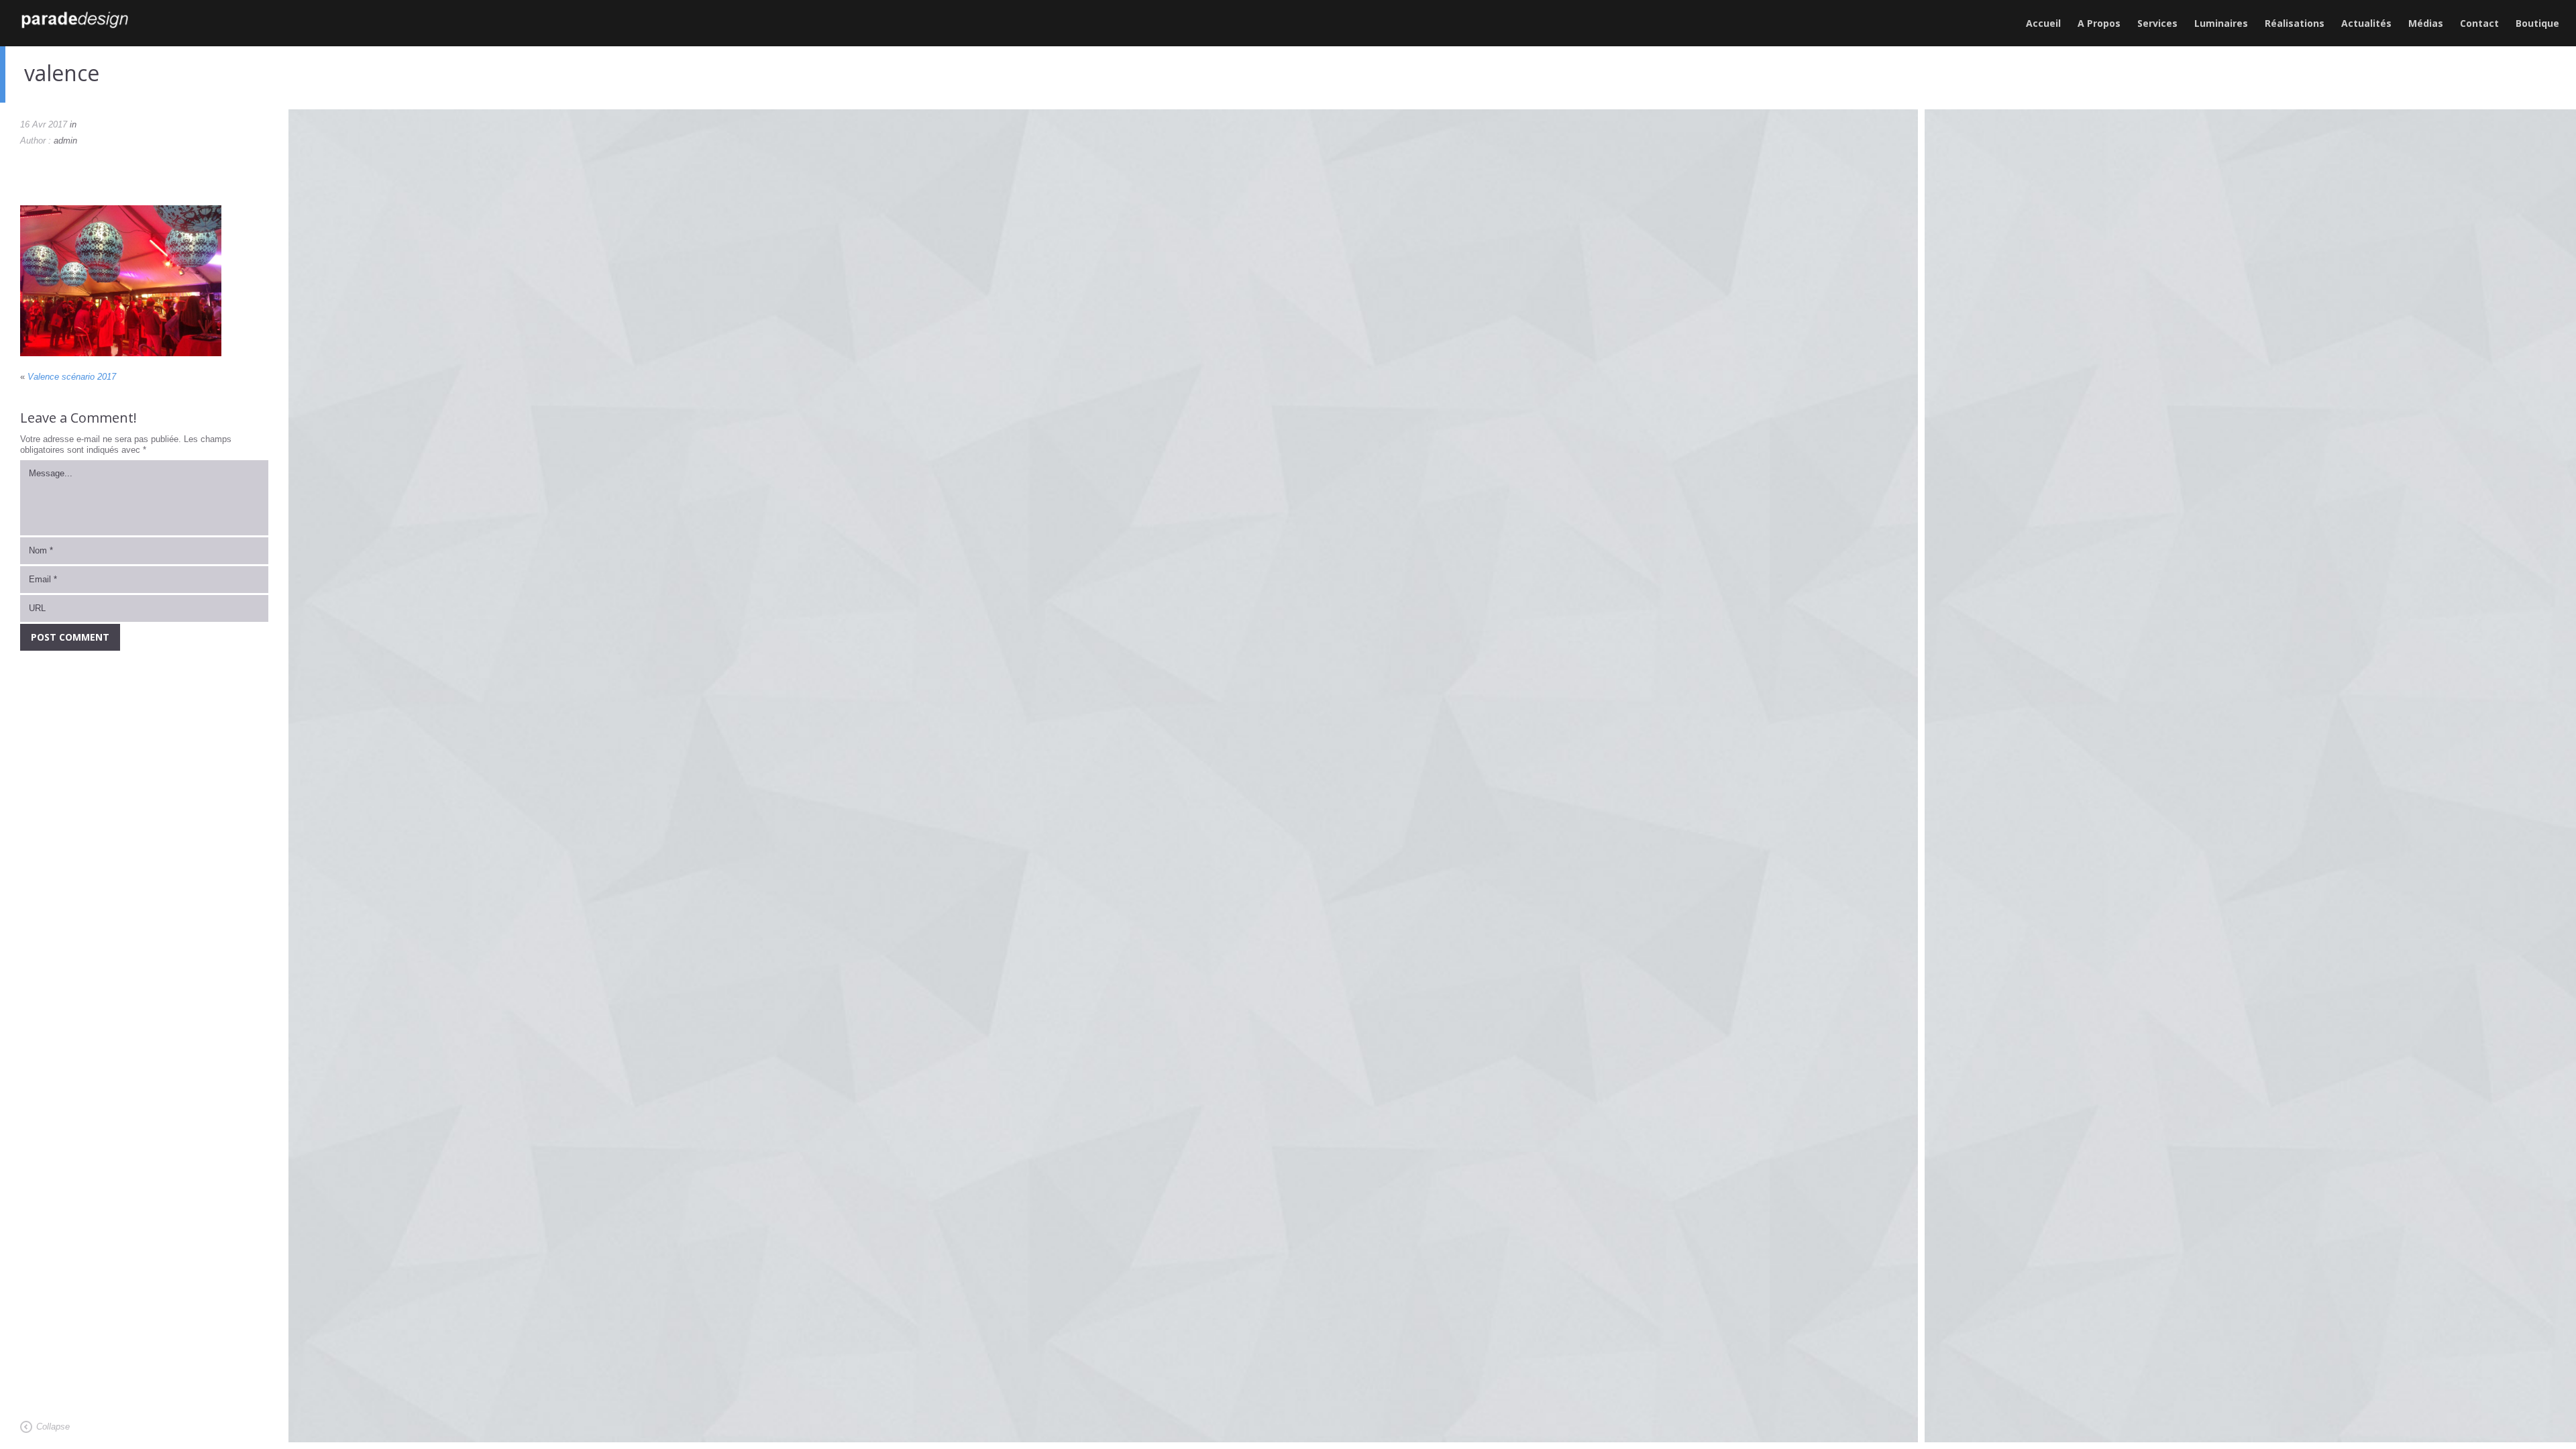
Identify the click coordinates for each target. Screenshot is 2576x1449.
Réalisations (2295, 23)
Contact (2479, 23)
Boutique (2537, 23)
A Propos (2099, 23)
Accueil (2043, 23)
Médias (2426, 23)
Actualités (2366, 23)
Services (2157, 23)
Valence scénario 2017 (72, 377)
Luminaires (2221, 23)
